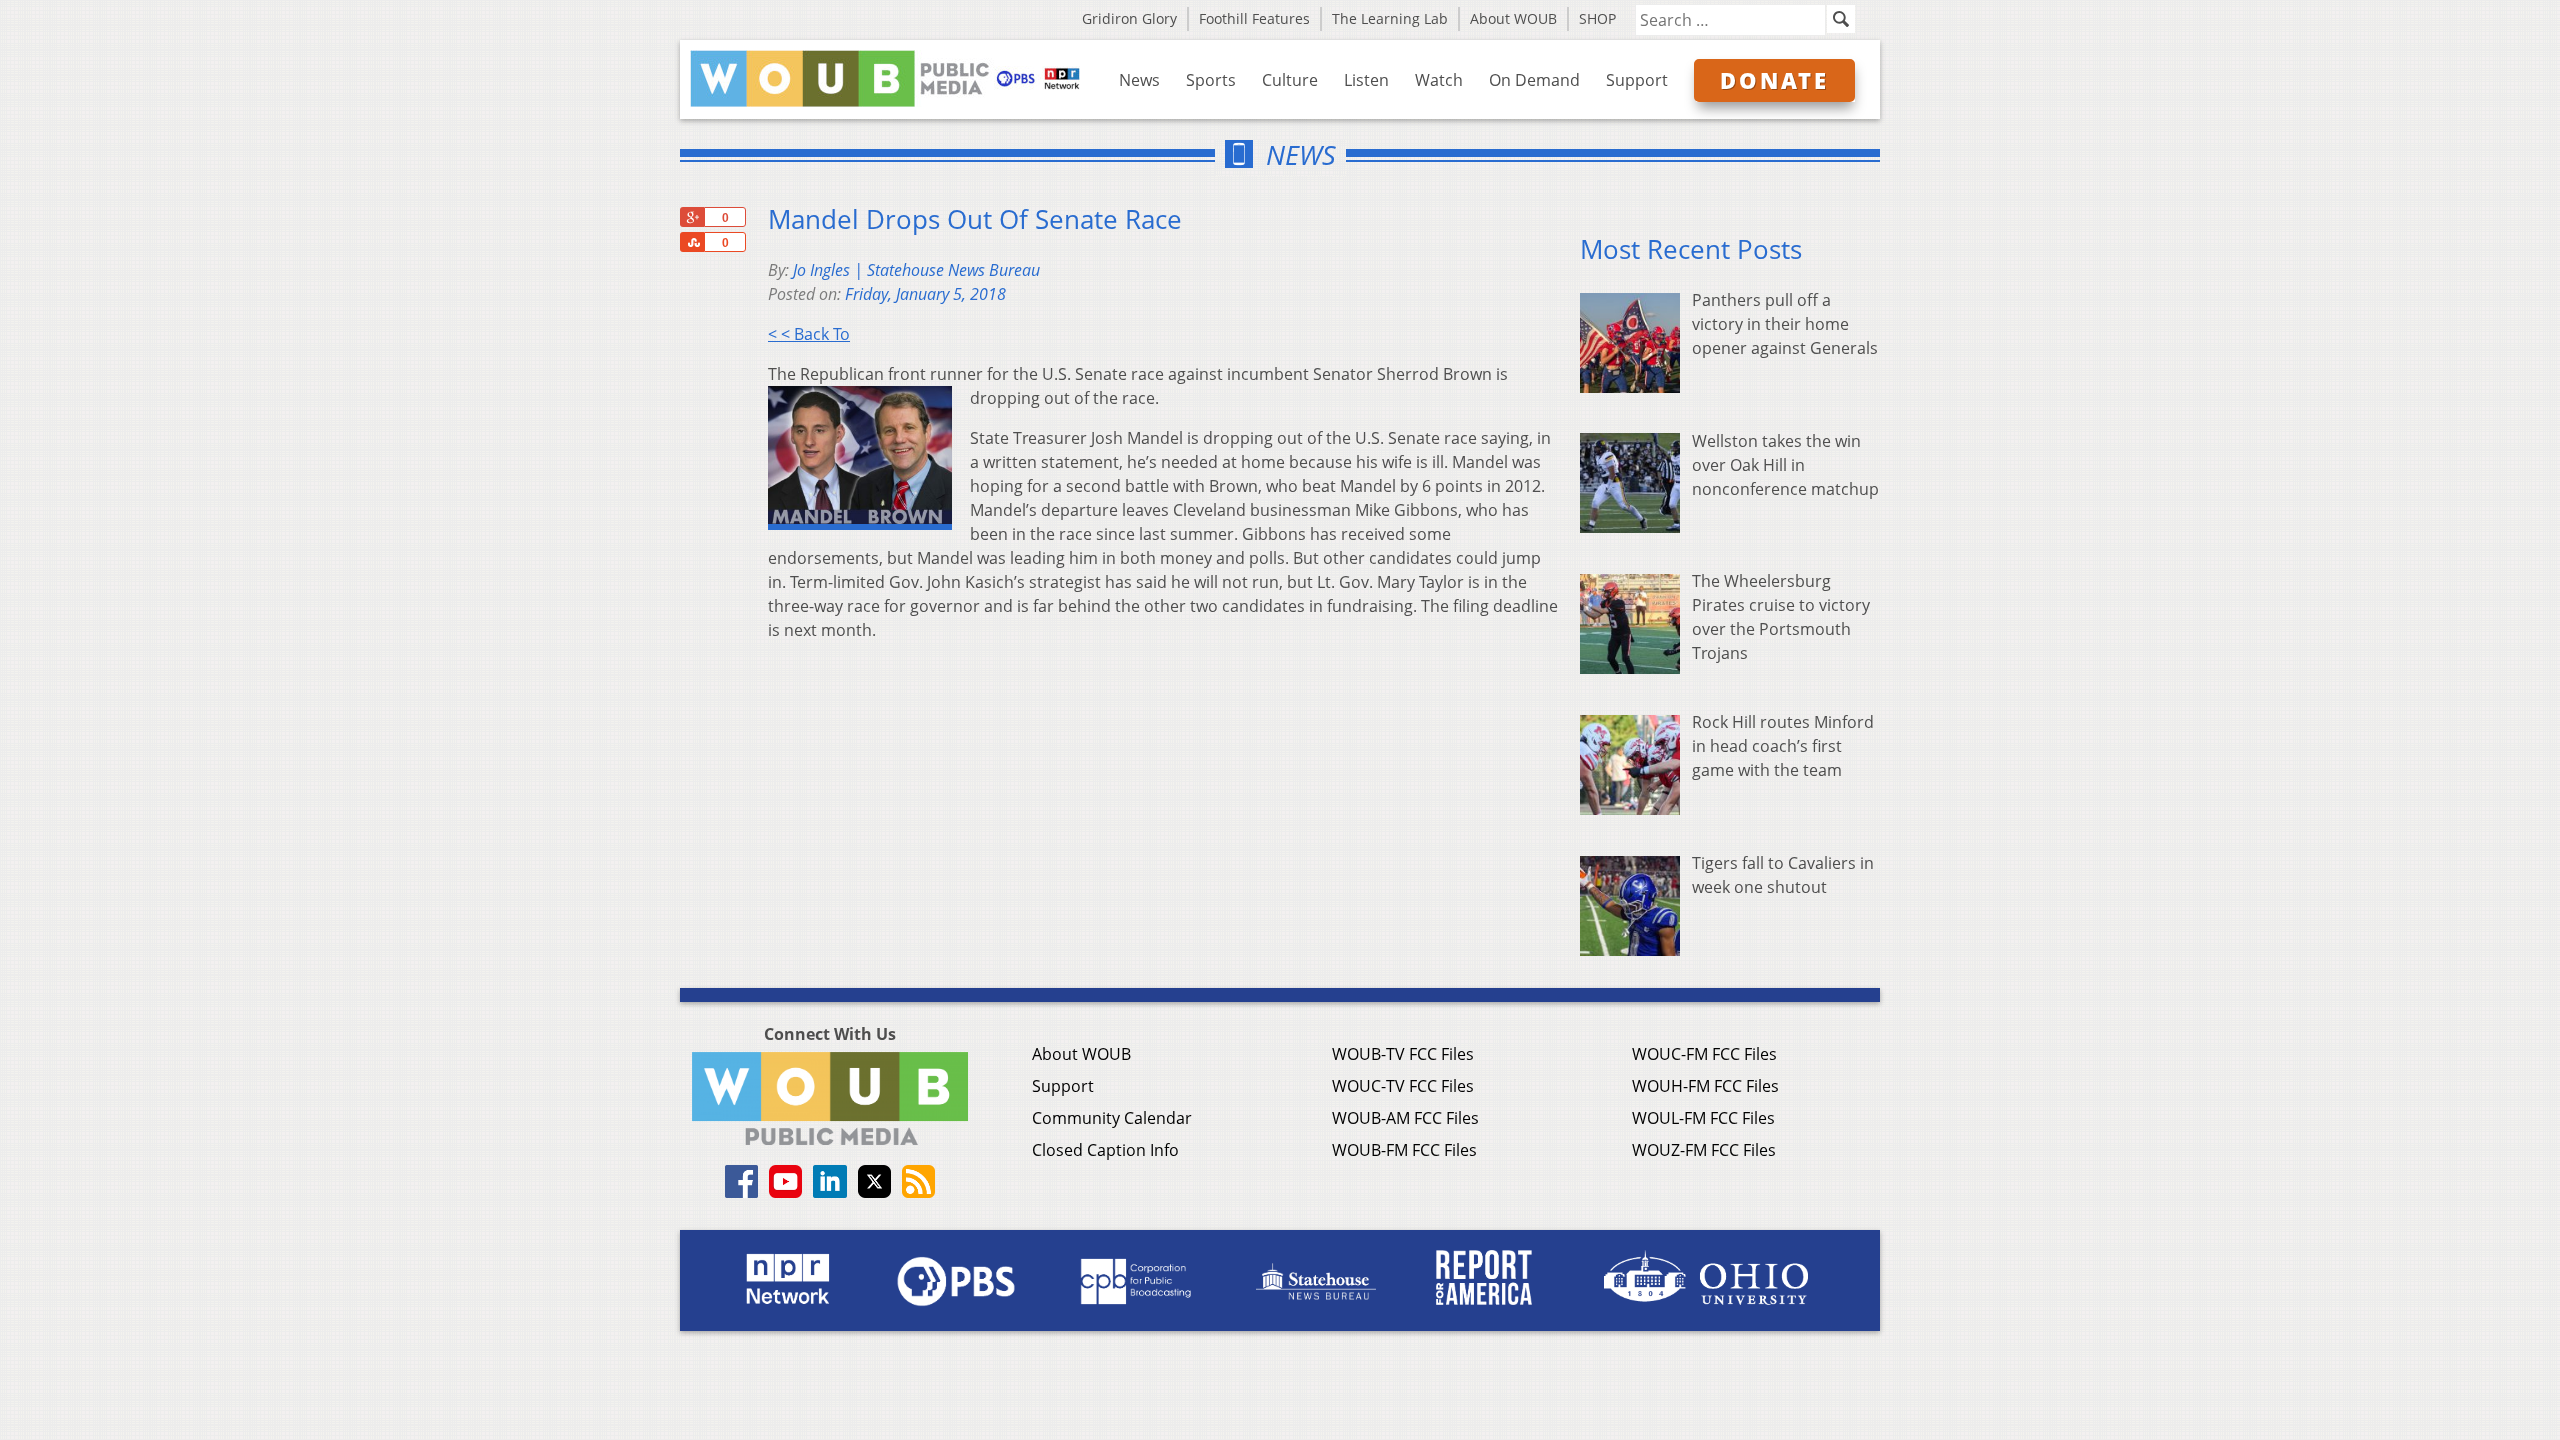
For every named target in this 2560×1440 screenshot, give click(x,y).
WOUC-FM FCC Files (1704, 1054)
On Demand (1534, 80)
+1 (692, 217)
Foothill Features (1254, 18)
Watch (1439, 80)
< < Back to (809, 334)
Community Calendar (1112, 1118)
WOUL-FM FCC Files (1703, 1118)
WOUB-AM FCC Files (1405, 1118)
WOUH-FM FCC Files (1705, 1086)
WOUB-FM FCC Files (1404, 1150)
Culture (1290, 80)
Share (692, 242)
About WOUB (1513, 18)
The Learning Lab (1390, 18)
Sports (1211, 80)
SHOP (1597, 18)
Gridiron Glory (1129, 18)
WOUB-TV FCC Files (1403, 1054)
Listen (1366, 80)
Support (1637, 80)
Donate (1774, 80)
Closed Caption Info (1105, 1150)
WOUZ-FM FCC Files (1704, 1150)
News (1139, 80)
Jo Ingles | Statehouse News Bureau (916, 270)
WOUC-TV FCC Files (1403, 1086)
